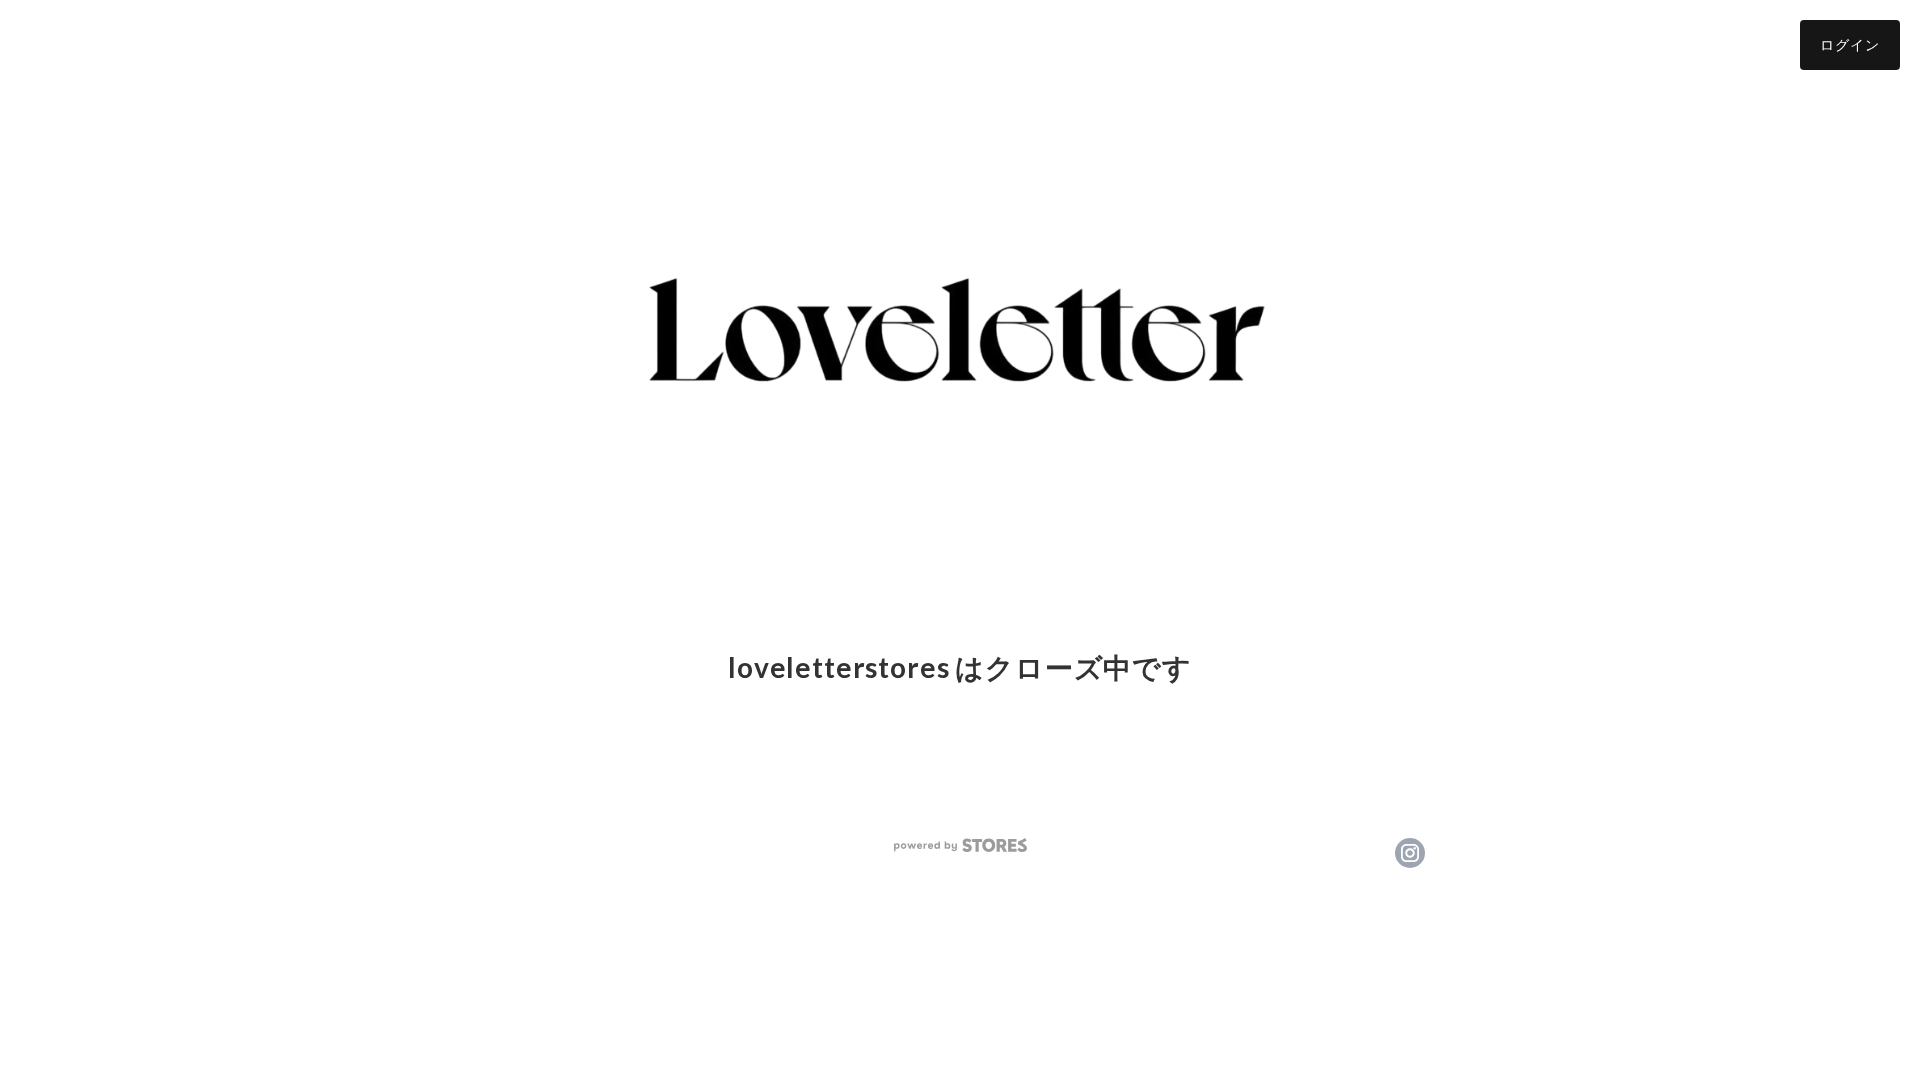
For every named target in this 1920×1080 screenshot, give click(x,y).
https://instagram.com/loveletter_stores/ (1410, 853)
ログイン (1850, 44)
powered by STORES (960, 845)
